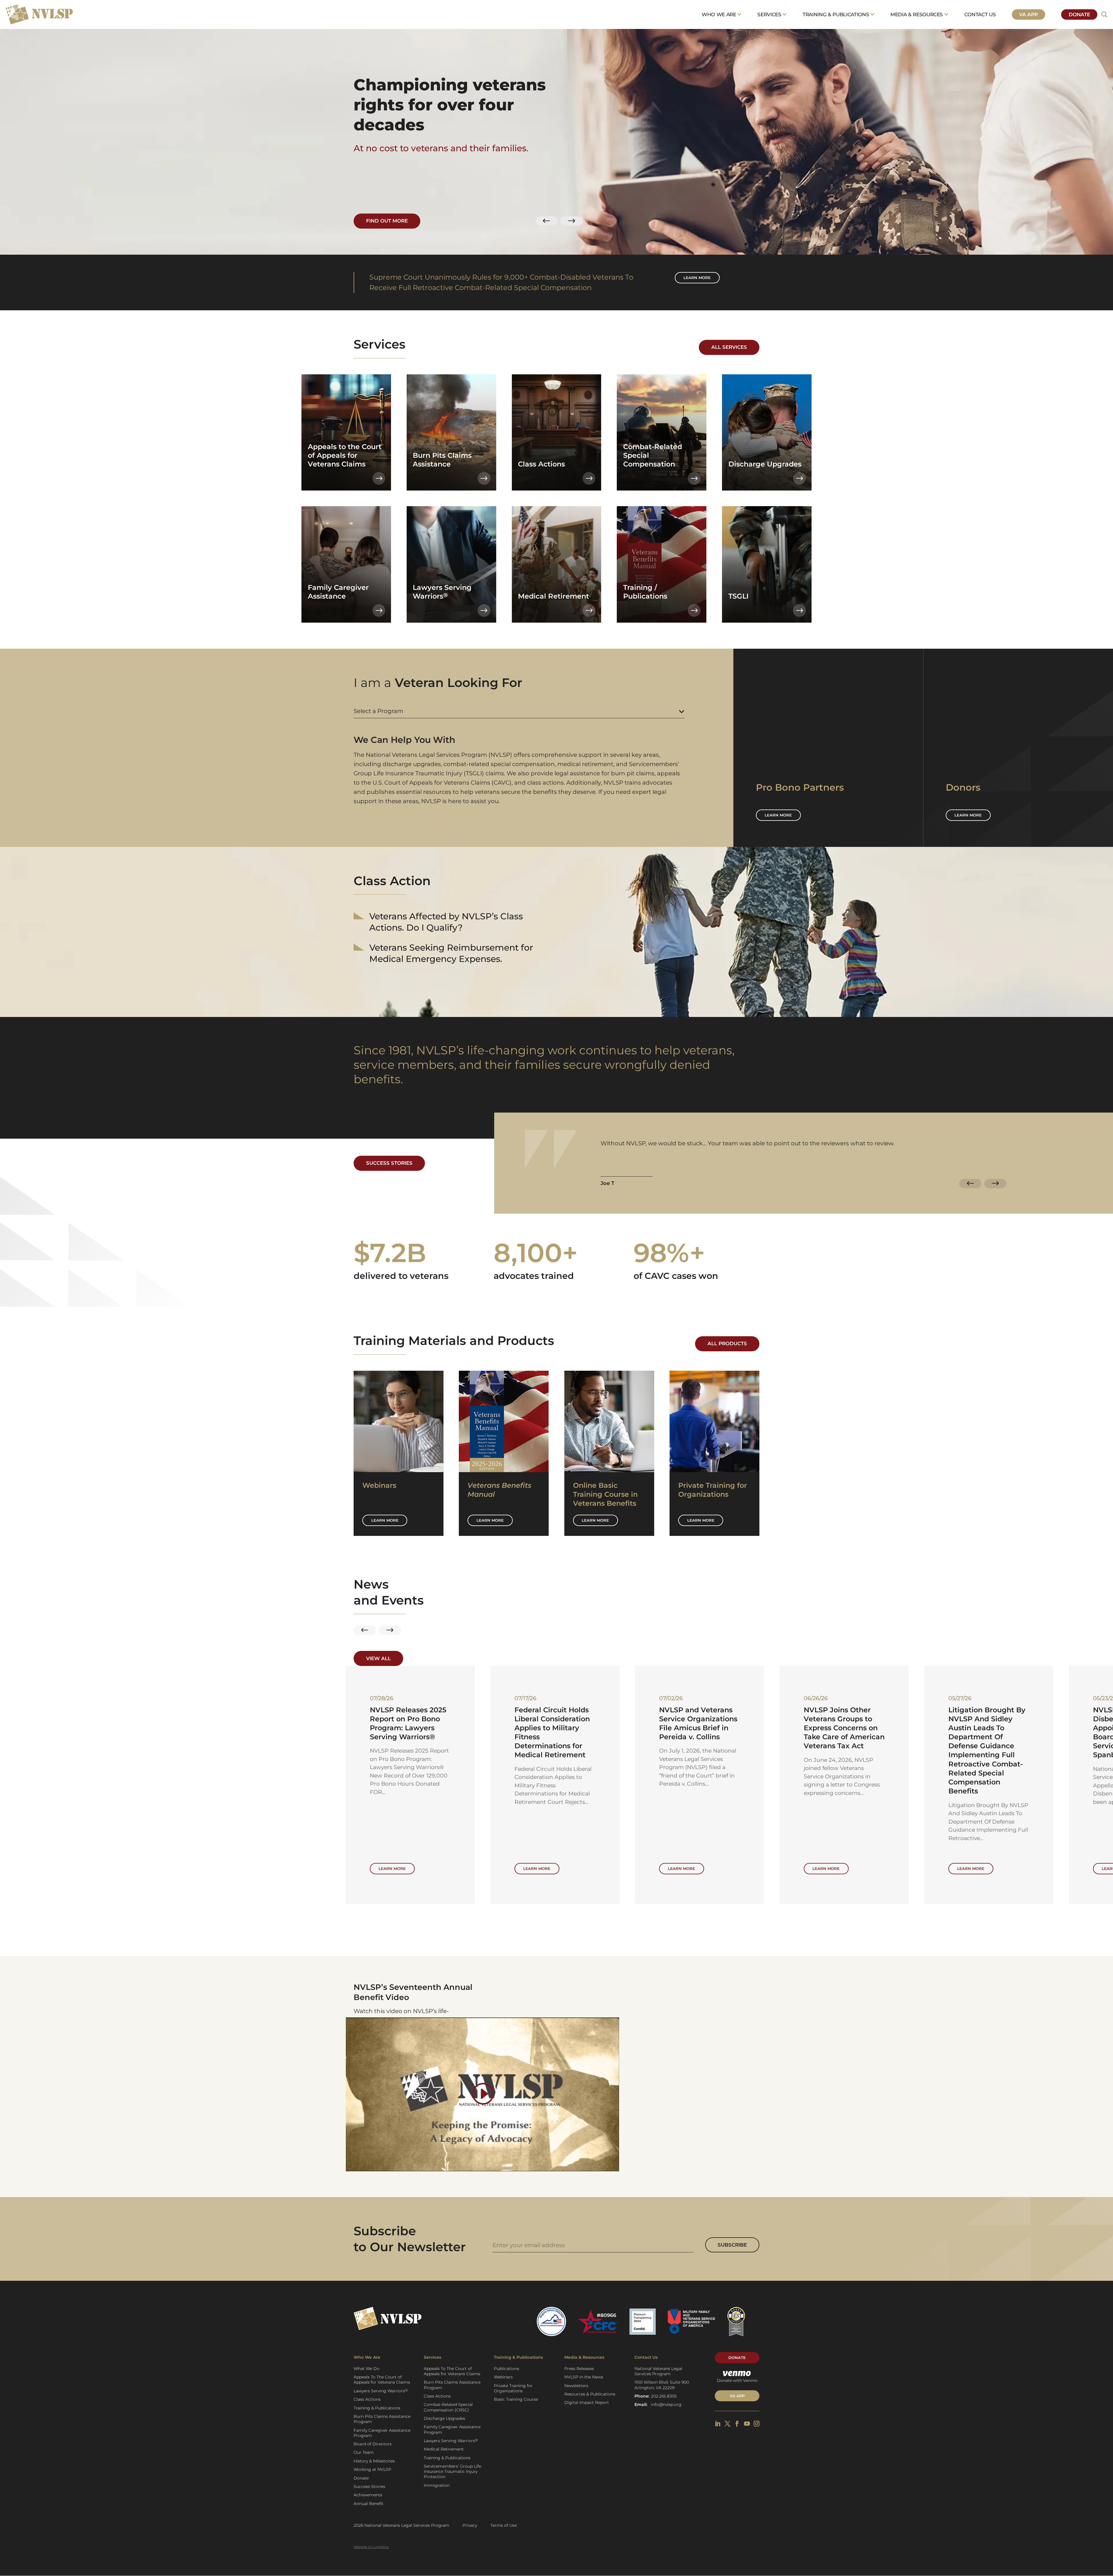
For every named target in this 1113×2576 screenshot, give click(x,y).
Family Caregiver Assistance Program (382, 2433)
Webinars (503, 2377)
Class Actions (367, 2399)
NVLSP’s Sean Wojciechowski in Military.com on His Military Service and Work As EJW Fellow (696, 1728)
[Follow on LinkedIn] (718, 2424)
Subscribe (732, 2245)
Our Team (364, 2452)
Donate (1079, 14)
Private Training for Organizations (513, 2388)
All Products (727, 1343)
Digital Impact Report (587, 2402)
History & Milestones (374, 2461)
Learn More (385, 1520)
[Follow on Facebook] (737, 2424)
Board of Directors (373, 2444)
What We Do (367, 2369)
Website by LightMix (371, 2547)
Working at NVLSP (372, 2469)
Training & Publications (836, 14)
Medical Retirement (444, 2449)
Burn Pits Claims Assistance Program (382, 2419)
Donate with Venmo (737, 2380)
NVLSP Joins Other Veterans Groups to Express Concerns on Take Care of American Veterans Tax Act (266, 1728)
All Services (729, 347)
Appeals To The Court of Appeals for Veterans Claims (382, 2380)
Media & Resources (917, 14)
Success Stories (389, 1163)
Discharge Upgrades (444, 2418)
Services (769, 14)
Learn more (697, 278)
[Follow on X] (728, 2424)
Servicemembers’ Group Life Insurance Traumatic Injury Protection (452, 2471)
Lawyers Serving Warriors (381, 2391)
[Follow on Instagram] (756, 2424)
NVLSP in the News (584, 2377)
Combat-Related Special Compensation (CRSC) (448, 2407)
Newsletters (576, 2386)
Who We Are (719, 14)
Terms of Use (504, 2525)
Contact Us (980, 14)
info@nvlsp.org (666, 2404)
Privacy (470, 2525)
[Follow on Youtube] (747, 2424)
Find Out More (387, 221)
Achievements (368, 2495)
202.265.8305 (664, 2396)
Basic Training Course (516, 2399)
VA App (1028, 14)
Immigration (437, 2485)
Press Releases (579, 2369)
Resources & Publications (590, 2394)
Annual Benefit (369, 2504)
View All (378, 1658)
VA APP (737, 2396)
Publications (507, 2369)
